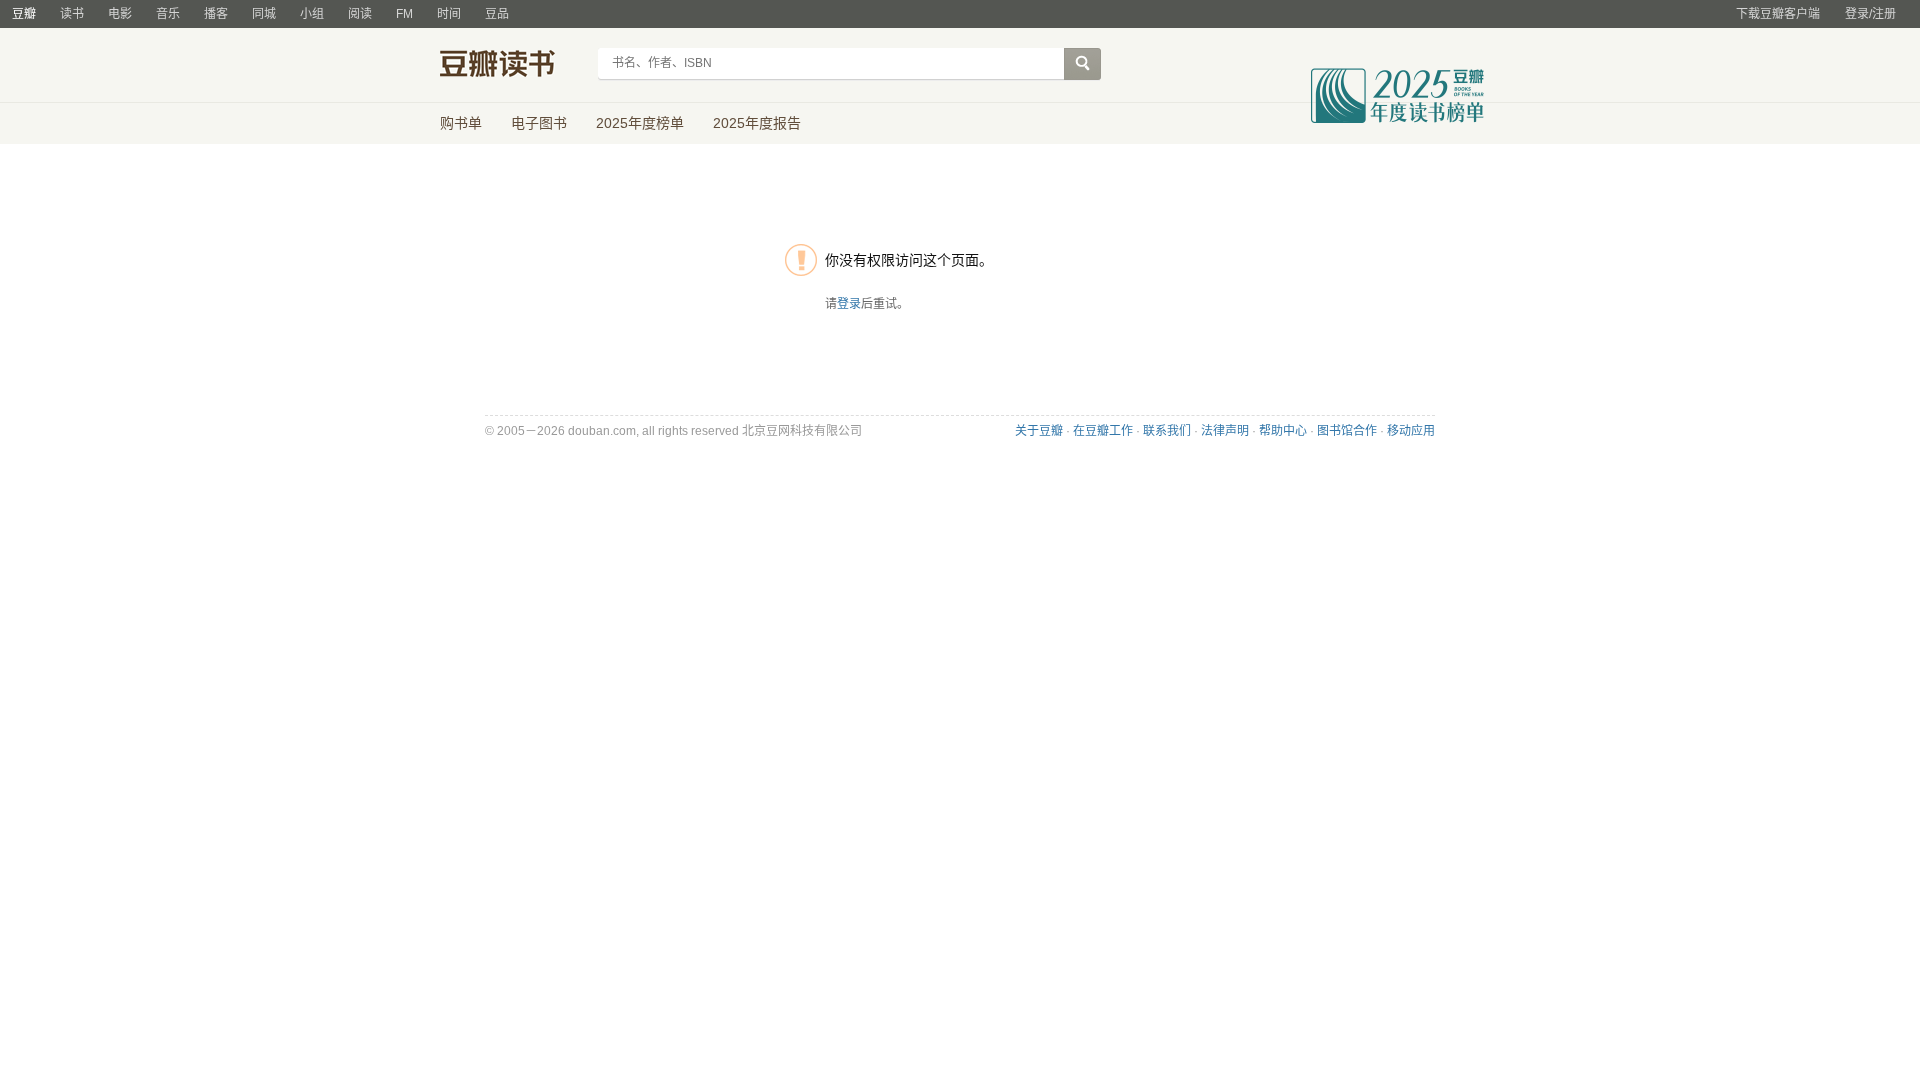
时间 (449, 14)
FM (404, 14)
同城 (264, 14)
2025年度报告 (757, 123)
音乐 (168, 14)
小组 (312, 14)
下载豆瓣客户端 (1778, 14)
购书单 (461, 123)
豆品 (497, 14)
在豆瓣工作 (1103, 431)
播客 (216, 14)
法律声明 (1225, 431)
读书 (72, 14)
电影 (120, 14)
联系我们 (1167, 431)
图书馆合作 (1347, 431)
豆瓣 (24, 14)
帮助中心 (1283, 431)
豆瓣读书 (512, 66)
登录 (849, 304)
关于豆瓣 (1039, 431)
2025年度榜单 (640, 123)
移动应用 (1411, 431)
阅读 (360, 14)
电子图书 (539, 123)
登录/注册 (1870, 14)
